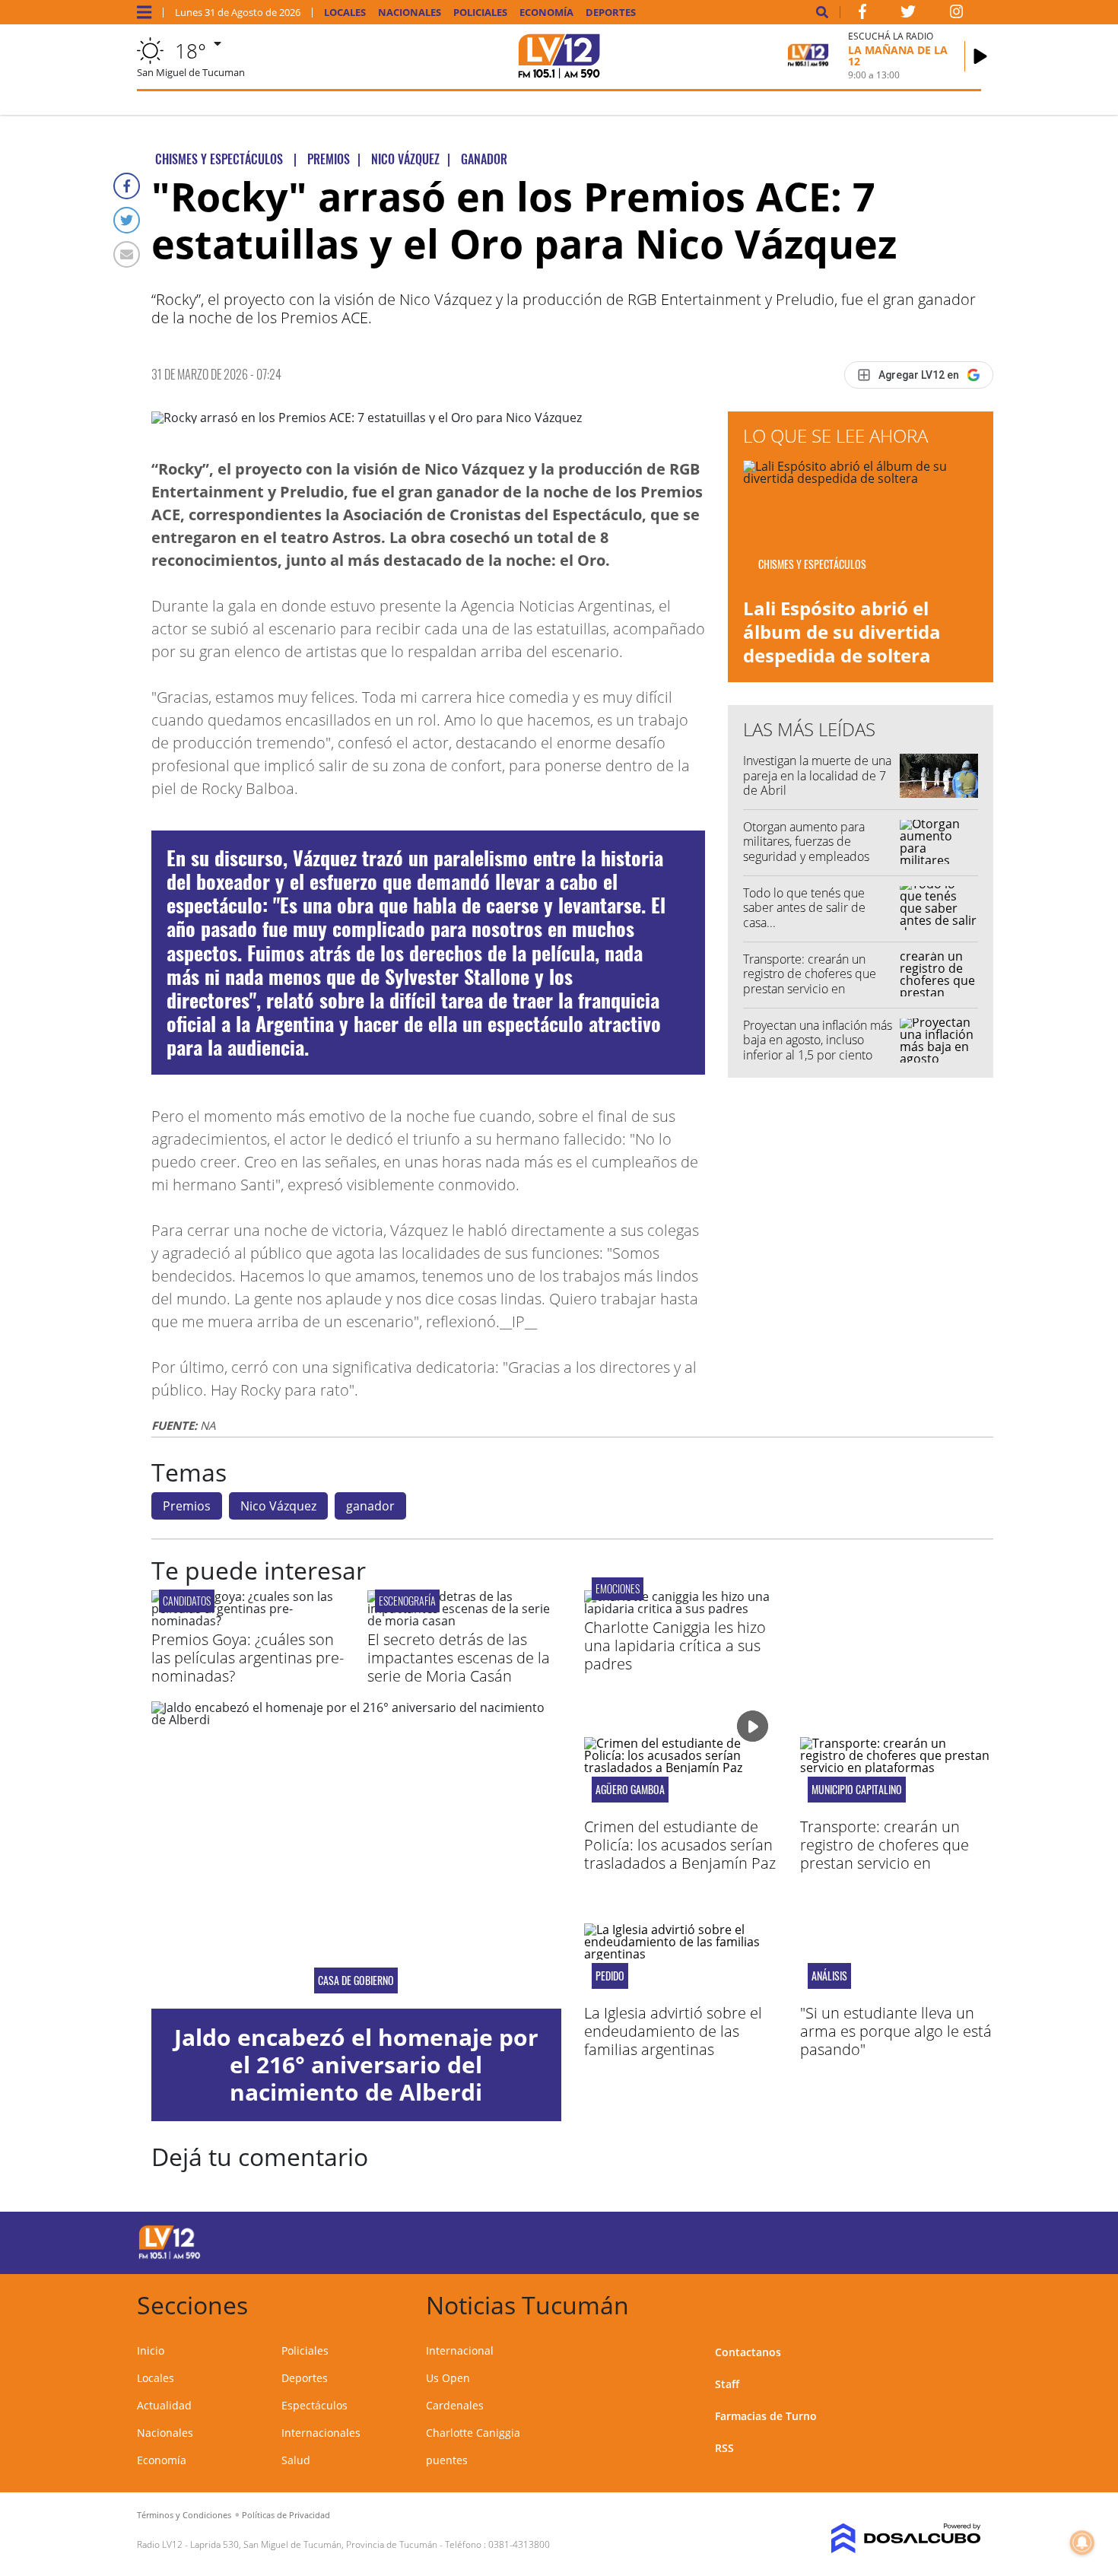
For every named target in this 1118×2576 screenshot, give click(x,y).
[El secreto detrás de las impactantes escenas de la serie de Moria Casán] (464, 1621)
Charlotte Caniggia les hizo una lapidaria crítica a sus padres (675, 1645)
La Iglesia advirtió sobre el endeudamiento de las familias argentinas (673, 2031)
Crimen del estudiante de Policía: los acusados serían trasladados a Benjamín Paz (680, 1845)
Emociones (618, 1588)
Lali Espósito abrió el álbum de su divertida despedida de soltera (842, 632)
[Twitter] (127, 220)
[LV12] (170, 2257)
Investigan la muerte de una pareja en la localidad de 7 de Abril (817, 775)
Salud (296, 2460)
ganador (370, 1506)
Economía (546, 13)
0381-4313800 (519, 2544)
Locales (345, 13)
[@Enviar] (127, 254)
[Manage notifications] (1082, 2543)
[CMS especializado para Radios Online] (884, 2539)
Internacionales (321, 2433)
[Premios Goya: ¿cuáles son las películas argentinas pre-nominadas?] (248, 1621)
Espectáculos (314, 2405)
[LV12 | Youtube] (874, 2240)
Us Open (448, 2378)
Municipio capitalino (857, 1790)
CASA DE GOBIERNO (356, 1980)
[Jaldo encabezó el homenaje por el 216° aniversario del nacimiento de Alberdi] (356, 1855)
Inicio (151, 2350)
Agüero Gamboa (630, 1790)
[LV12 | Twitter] (908, 14)
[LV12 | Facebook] (862, 14)
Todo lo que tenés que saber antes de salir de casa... (804, 907)
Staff (727, 2384)
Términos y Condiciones (184, 2515)
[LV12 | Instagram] (957, 14)
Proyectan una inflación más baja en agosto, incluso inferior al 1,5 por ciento (818, 1040)
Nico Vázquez (278, 1506)
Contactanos (748, 2352)
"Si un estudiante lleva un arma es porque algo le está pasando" (896, 2031)
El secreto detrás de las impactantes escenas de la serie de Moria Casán (459, 1658)
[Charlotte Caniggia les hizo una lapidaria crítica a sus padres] (681, 1609)
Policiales (480, 13)
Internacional (460, 2350)
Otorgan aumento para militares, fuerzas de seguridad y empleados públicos (806, 849)
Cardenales (455, 2405)
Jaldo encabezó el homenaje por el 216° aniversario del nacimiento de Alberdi (356, 2065)
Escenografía (407, 1601)
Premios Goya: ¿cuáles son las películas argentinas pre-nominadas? (248, 1658)
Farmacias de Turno (766, 2416)
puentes (447, 2460)
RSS (724, 2448)
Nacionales (410, 13)
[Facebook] (127, 186)
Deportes (611, 13)
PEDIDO (610, 1976)
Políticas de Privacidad (286, 2515)
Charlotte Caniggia (473, 2433)
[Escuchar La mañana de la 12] (980, 56)
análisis (829, 1976)
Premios (187, 1506)
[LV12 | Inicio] (964, 2303)
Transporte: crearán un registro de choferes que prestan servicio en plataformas (810, 981)
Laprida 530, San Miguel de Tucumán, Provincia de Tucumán (314, 2544)
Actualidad (164, 2405)
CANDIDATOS (187, 1601)
